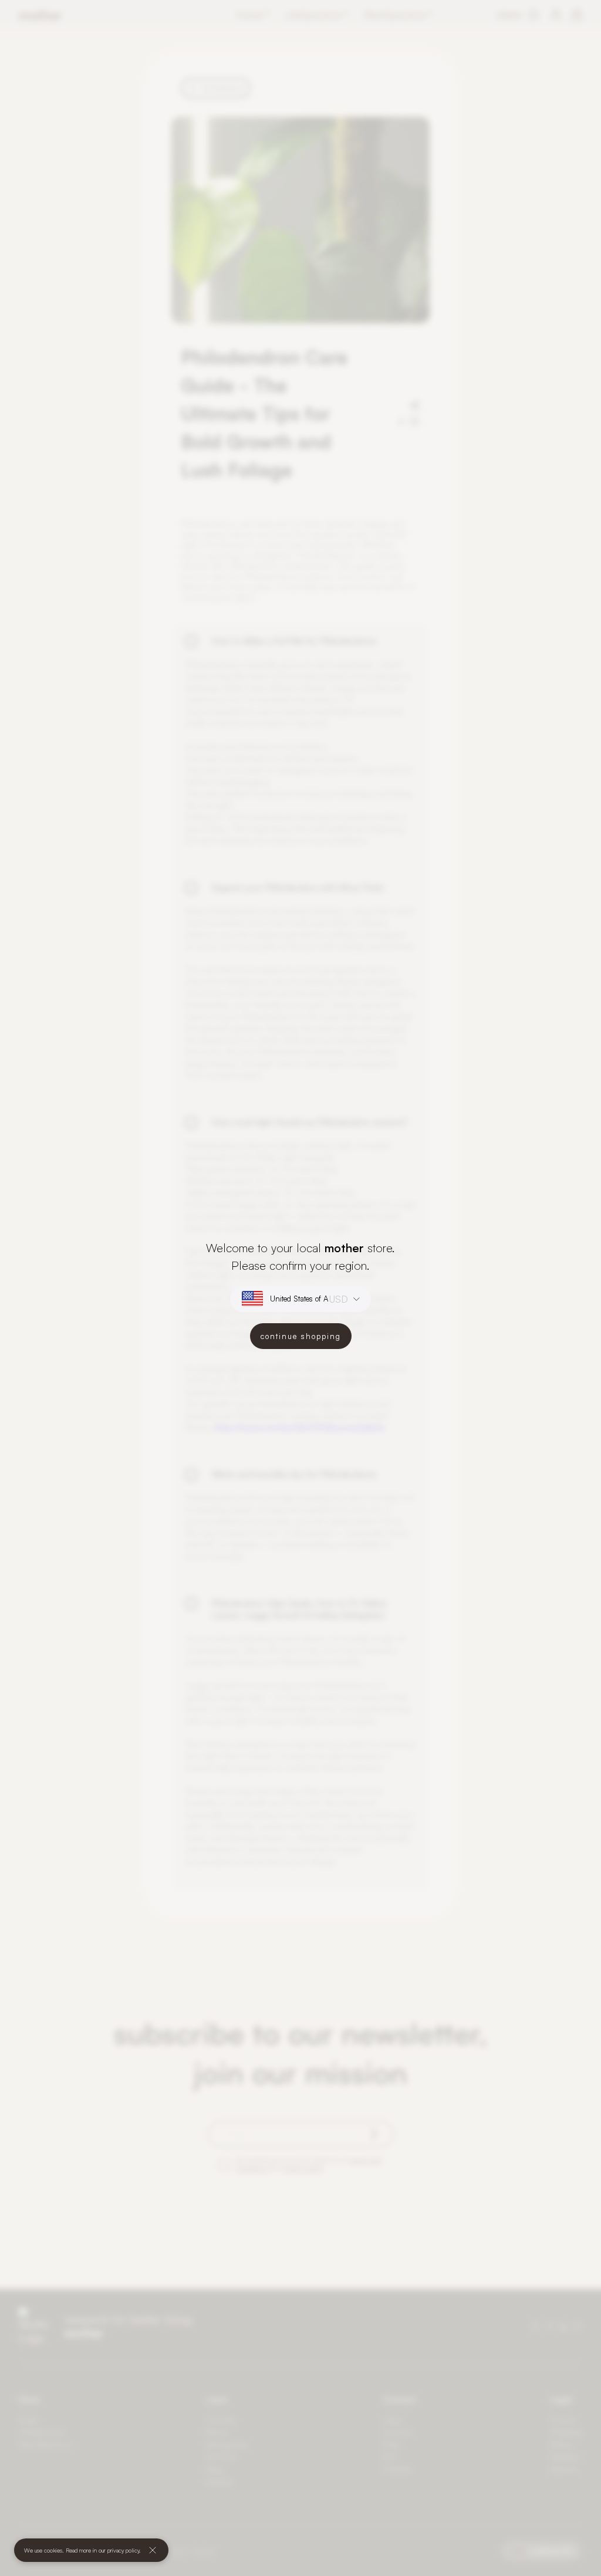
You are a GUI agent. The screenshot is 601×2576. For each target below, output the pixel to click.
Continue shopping (301, 1336)
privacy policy (123, 2550)
